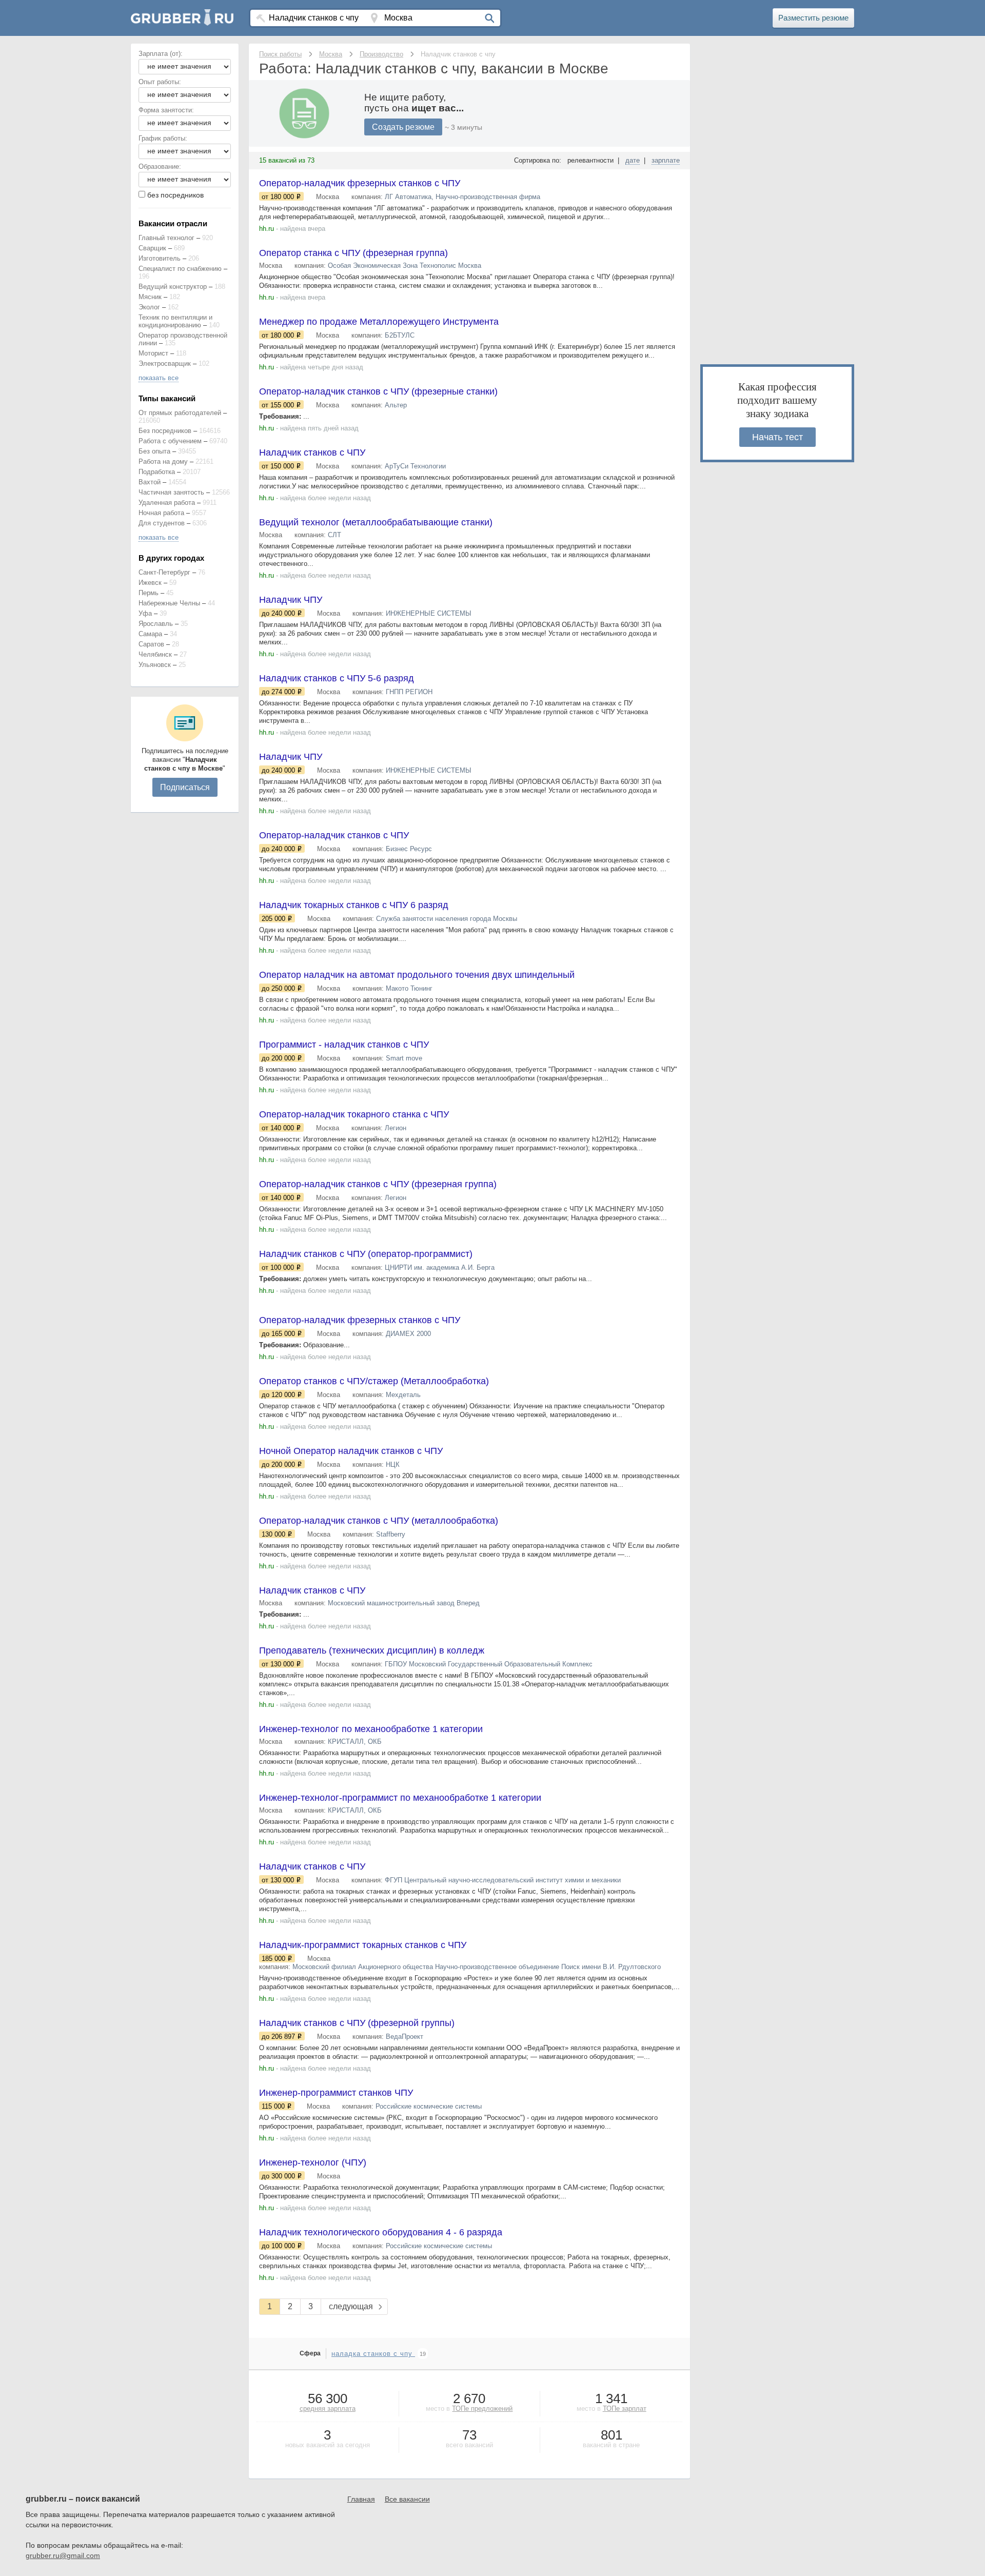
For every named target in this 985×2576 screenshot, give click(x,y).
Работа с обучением (170, 441)
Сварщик (152, 248)
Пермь (149, 593)
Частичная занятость (171, 492)
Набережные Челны (169, 603)
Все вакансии (407, 2499)
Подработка (157, 472)
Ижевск (150, 583)
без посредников (175, 195)
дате (633, 160)
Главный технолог (166, 238)
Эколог (149, 307)
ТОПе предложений (482, 2408)
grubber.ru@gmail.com (63, 2555)
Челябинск (155, 654)
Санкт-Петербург (164, 572)
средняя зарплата (328, 2408)
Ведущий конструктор (173, 287)
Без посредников (165, 431)
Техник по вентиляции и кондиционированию (175, 321)
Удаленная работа (167, 503)
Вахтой (150, 482)
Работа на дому (163, 461)
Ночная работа (161, 513)
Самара (150, 634)
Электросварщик (165, 363)
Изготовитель (160, 258)
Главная (361, 2499)
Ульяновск (155, 665)
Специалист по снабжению (180, 269)
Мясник (150, 297)
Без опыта (154, 451)
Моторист (153, 353)
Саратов (151, 644)
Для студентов (162, 523)
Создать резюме (403, 127)
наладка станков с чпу (373, 2354)
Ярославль (156, 624)
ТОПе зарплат (625, 2408)
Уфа (145, 613)
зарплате (666, 160)
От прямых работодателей (180, 413)
